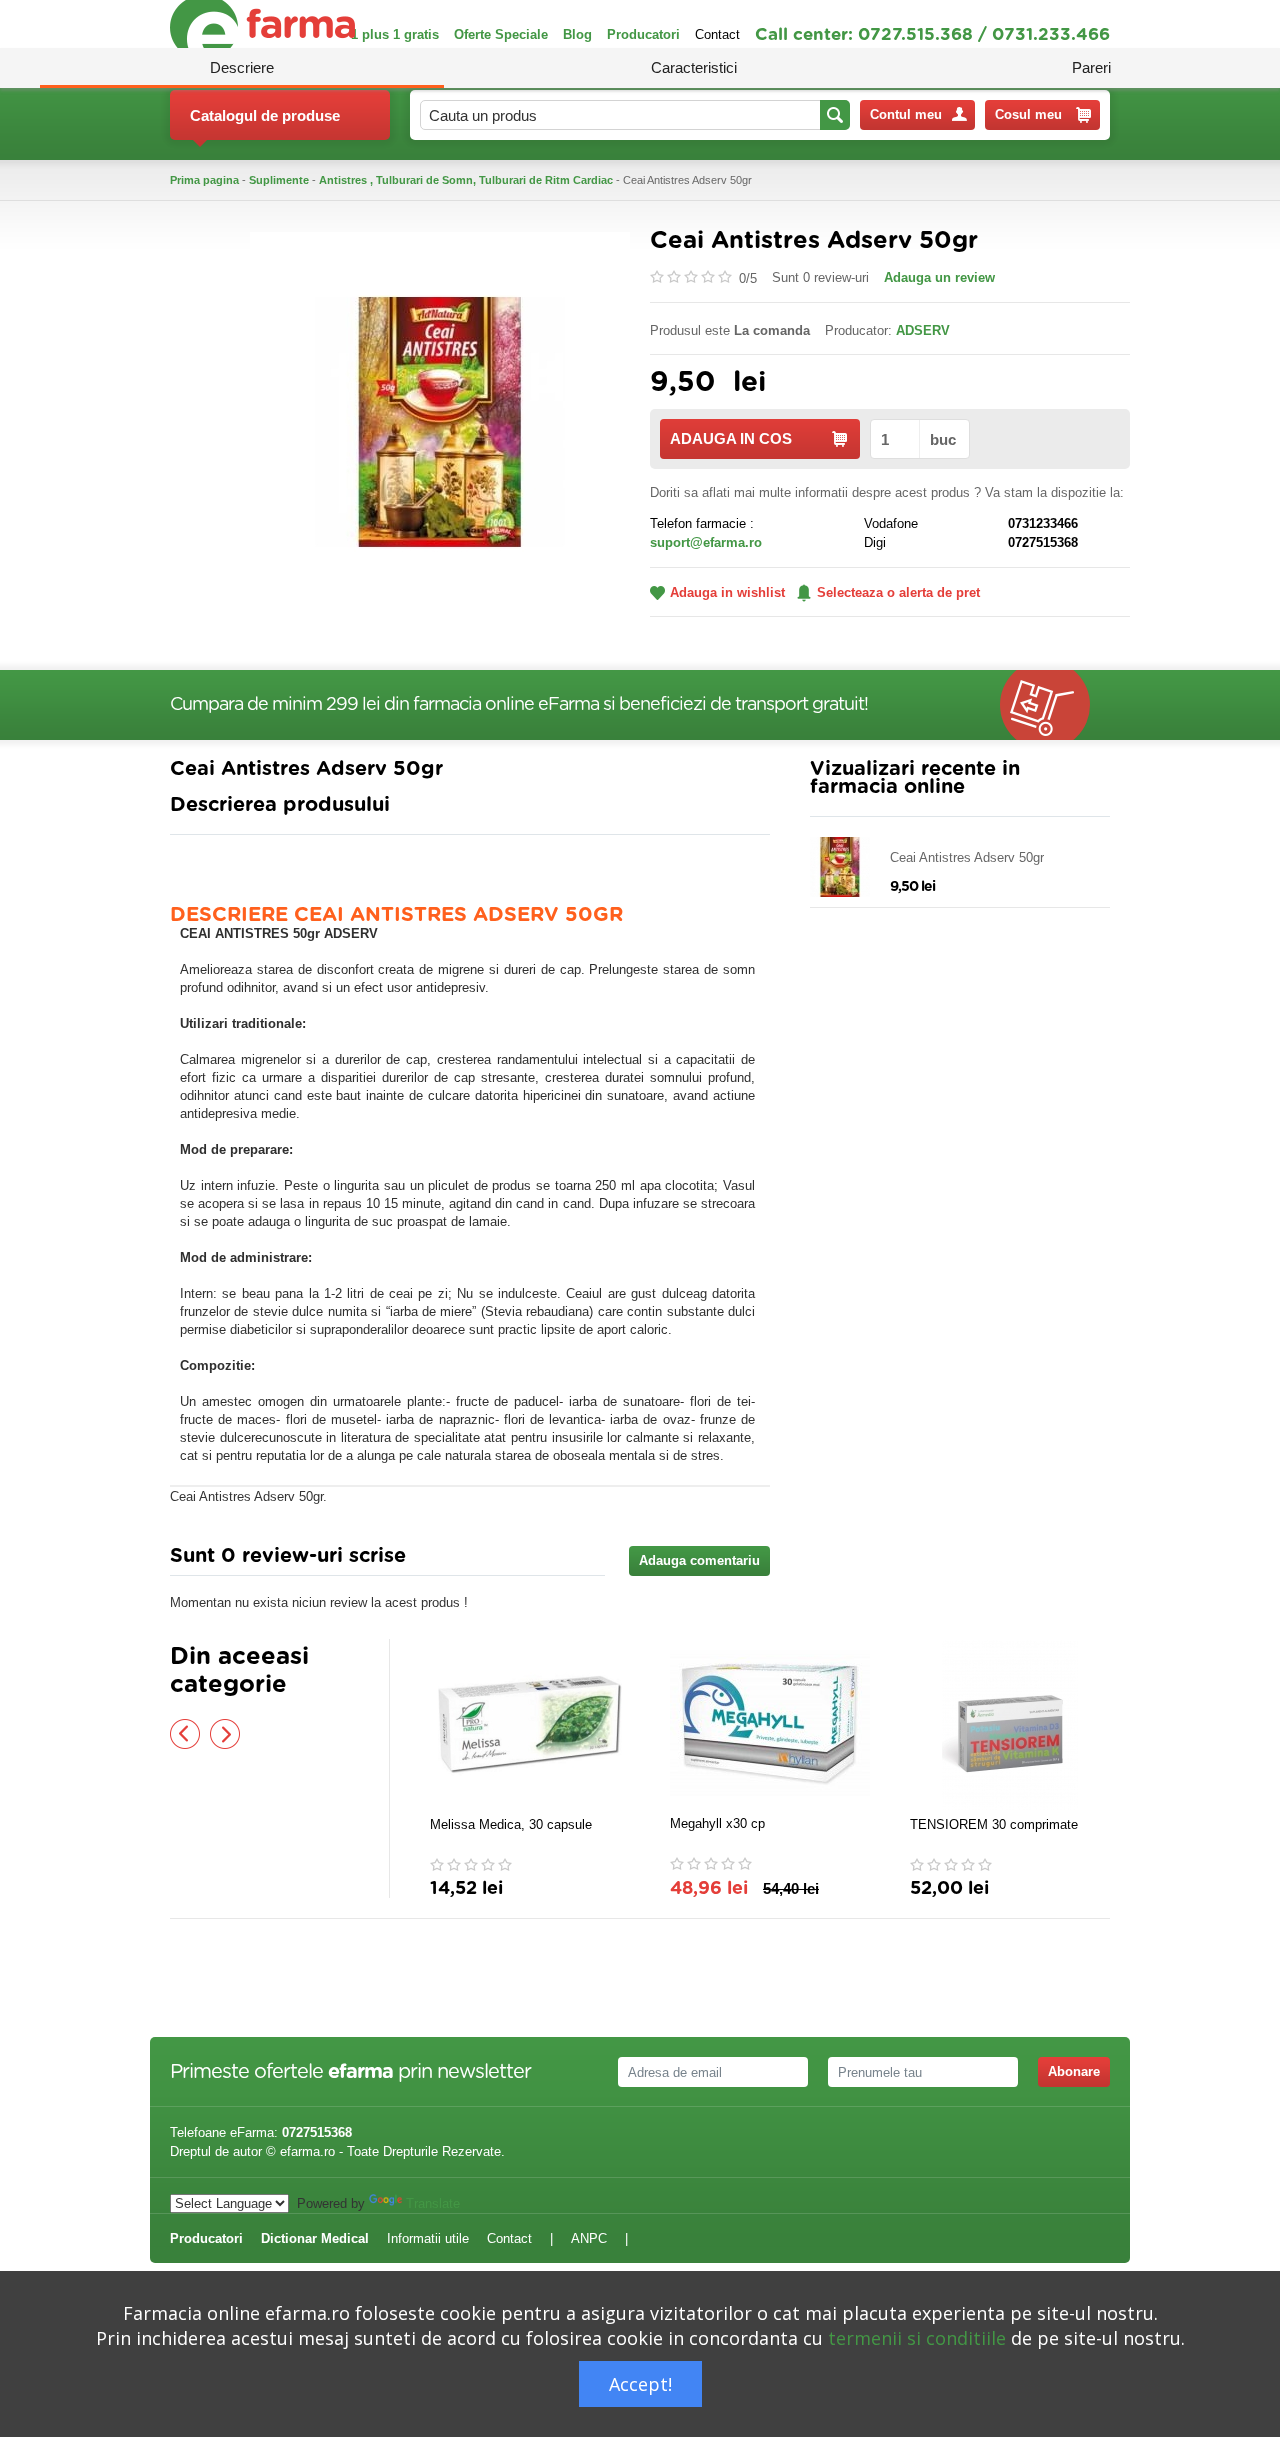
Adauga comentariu (699, 1560)
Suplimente (279, 180)
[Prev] (185, 1734)
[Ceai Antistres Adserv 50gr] (440, 420)
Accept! (640, 2384)
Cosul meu (1028, 114)
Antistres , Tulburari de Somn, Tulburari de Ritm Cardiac (466, 180)
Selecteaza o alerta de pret (898, 592)
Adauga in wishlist (727, 592)
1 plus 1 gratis (395, 34)
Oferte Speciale (501, 34)
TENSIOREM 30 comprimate (994, 1824)
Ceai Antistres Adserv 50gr (967, 857)
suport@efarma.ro (706, 542)
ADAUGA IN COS (731, 438)
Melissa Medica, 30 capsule (511, 1824)
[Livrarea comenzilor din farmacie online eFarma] (1055, 705)
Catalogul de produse (265, 115)
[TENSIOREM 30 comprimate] (1010, 1725)
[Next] (225, 1734)
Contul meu (906, 114)
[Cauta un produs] (835, 115)
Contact (717, 34)
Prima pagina (204, 180)
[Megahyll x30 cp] (770, 1724)
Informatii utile (428, 2238)
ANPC (589, 2238)
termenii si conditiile (917, 2338)
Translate (433, 2203)
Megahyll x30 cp (717, 1823)
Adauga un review (939, 277)
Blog (577, 34)
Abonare (1074, 2071)
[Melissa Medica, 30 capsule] (530, 1725)
